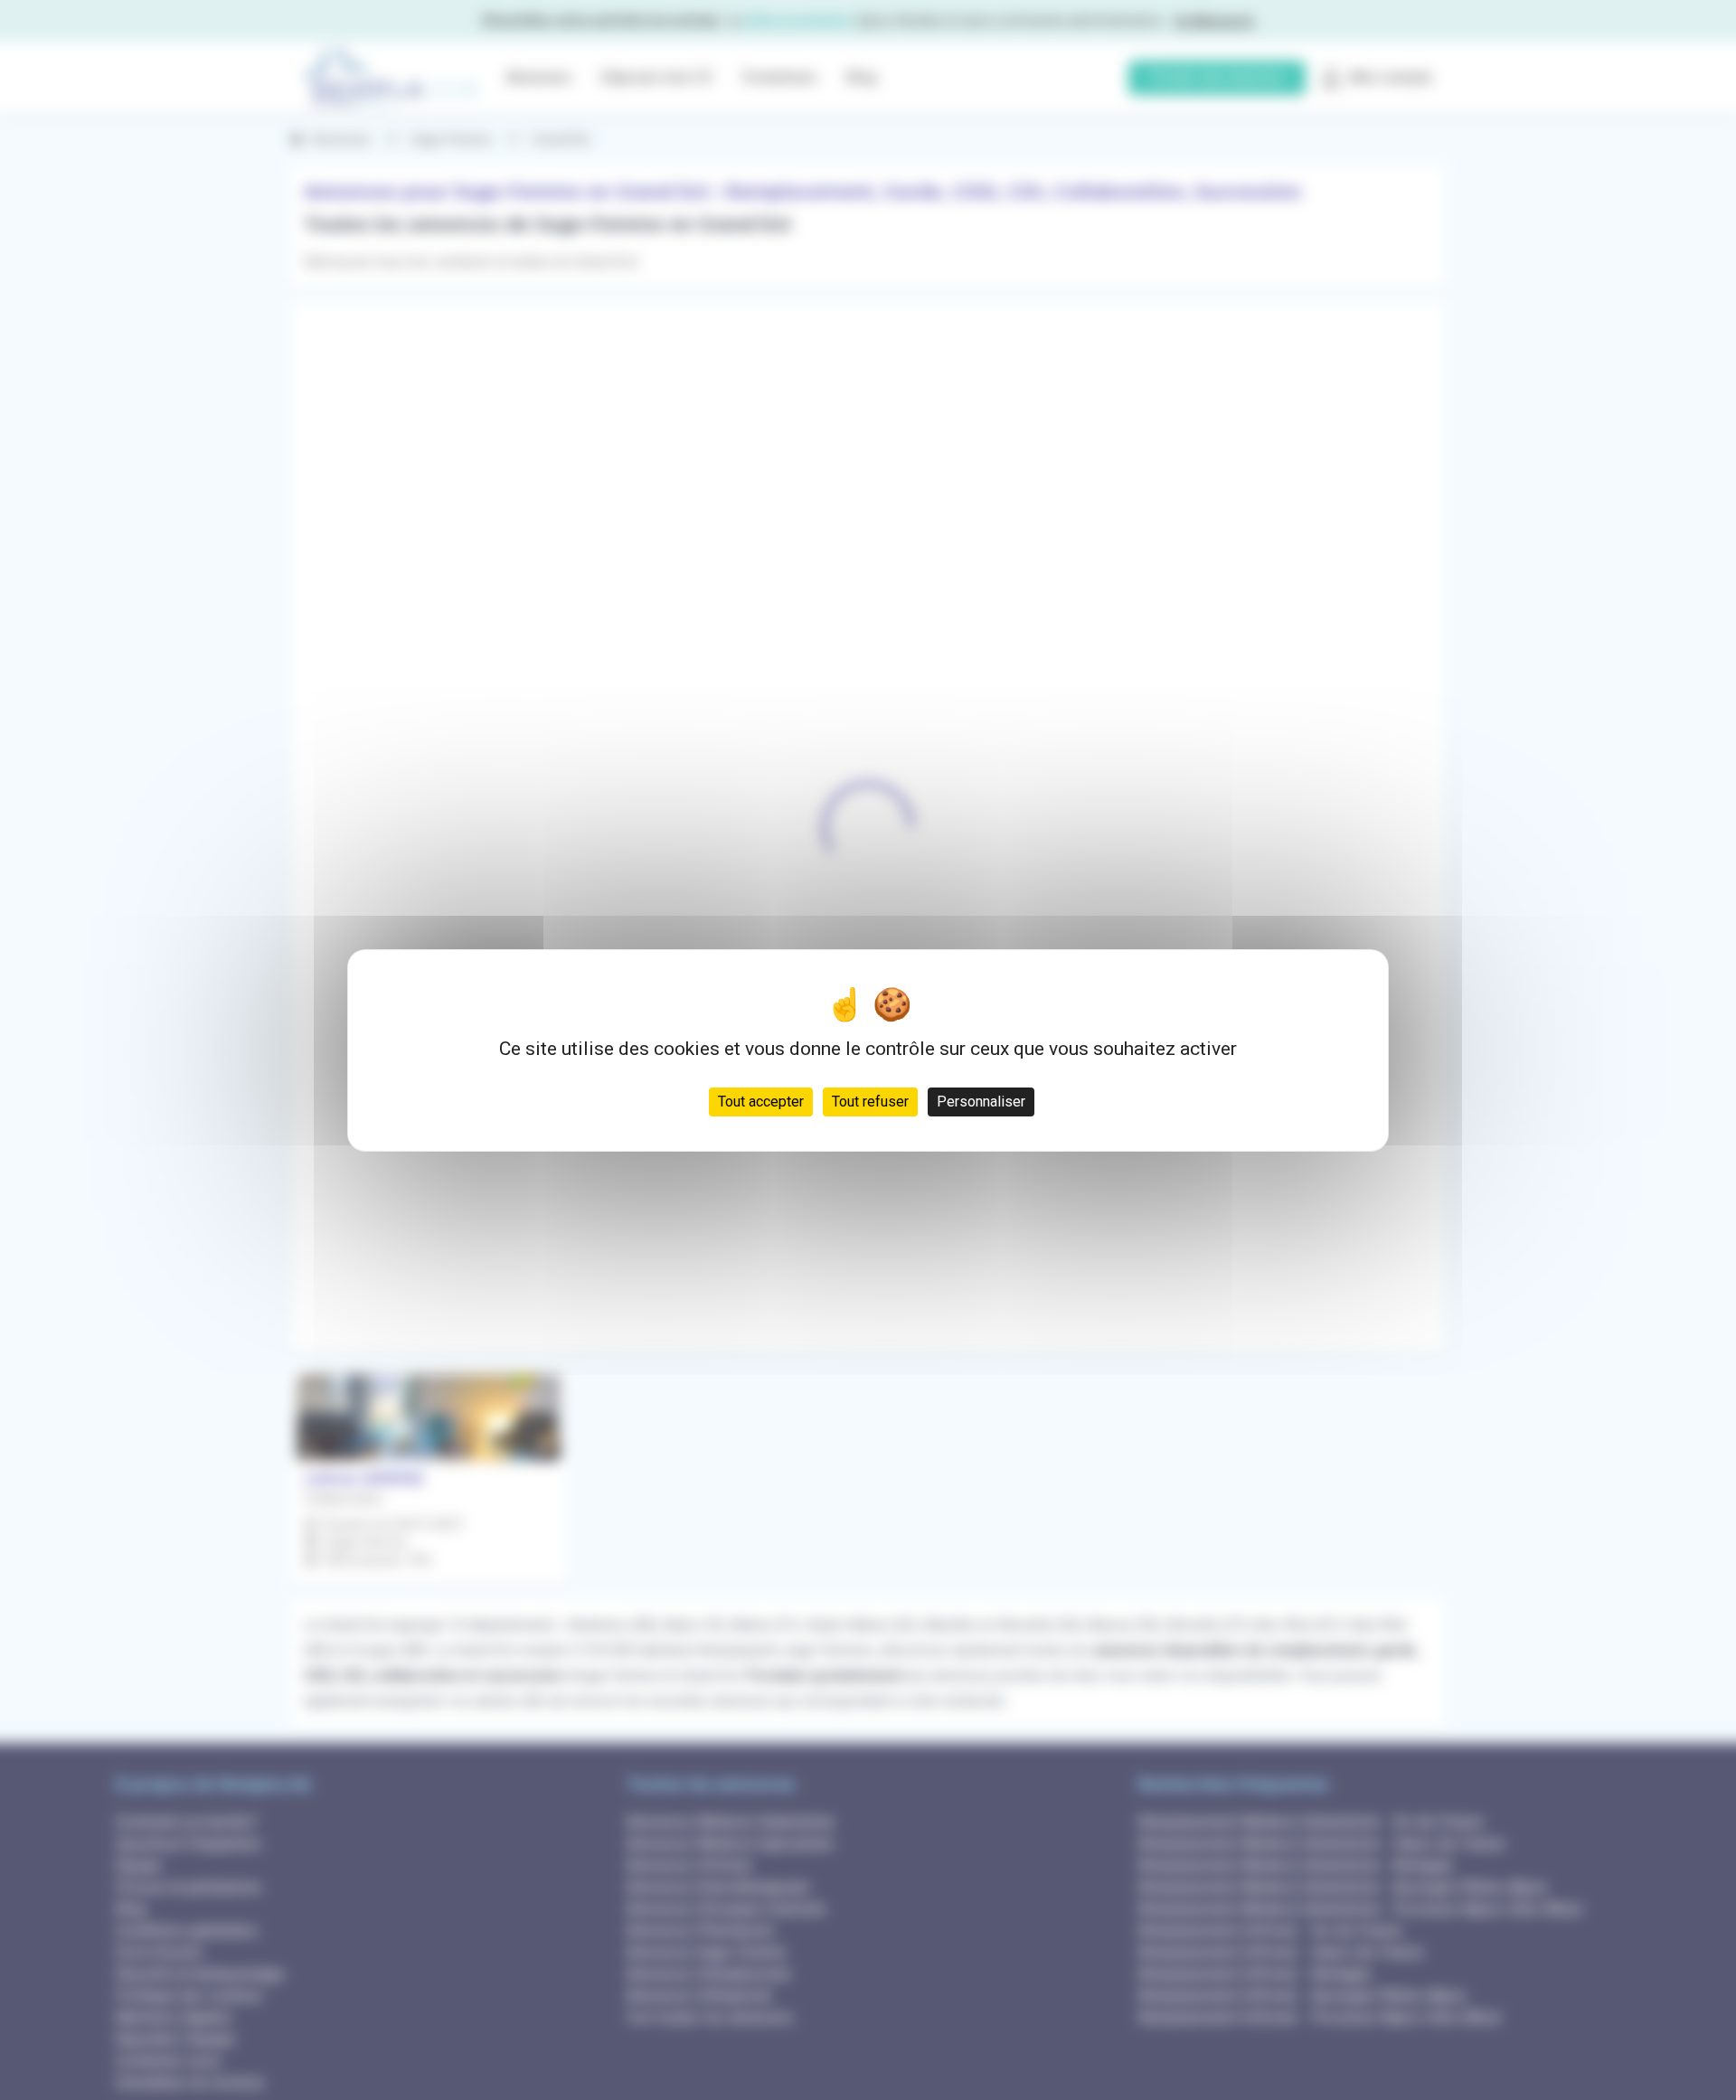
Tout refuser (870, 1101)
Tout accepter (761, 1101)
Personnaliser (981, 1101)
